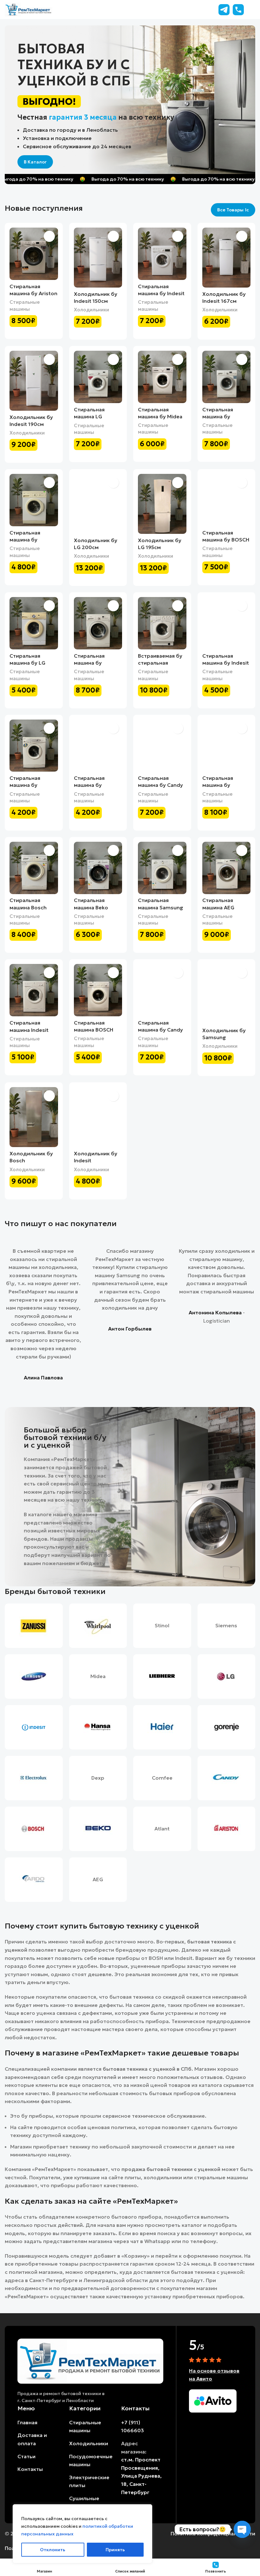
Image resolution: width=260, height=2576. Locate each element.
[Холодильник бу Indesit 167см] (227, 258)
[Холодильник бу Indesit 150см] (98, 258)
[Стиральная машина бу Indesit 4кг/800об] (227, 623)
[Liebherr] (162, 1676)
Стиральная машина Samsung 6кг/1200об (161, 907)
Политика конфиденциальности (213, 2533)
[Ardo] (34, 1880)
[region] (82, 2534)
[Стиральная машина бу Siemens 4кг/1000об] (34, 500)
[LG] (227, 1676)
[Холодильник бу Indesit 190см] (34, 381)
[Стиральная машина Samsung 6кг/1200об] (162, 868)
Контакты (30, 2469)
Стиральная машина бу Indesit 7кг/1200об (161, 293)
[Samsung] (34, 1676)
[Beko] (98, 1829)
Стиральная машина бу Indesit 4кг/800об (226, 663)
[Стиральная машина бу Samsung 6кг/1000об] (227, 746)
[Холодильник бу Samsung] (227, 994)
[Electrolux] (34, 1778)
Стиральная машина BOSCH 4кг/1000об (94, 1030)
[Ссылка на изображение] (90, 2360)
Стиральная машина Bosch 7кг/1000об (28, 907)
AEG (98, 1879)
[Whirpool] (98, 1626)
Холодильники (91, 310)
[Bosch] (34, 1829)
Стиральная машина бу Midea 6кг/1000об (160, 417)
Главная (27, 2422)
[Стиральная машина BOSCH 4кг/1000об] (98, 990)
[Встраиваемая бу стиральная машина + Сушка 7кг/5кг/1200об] (162, 623)
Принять (115, 2550)
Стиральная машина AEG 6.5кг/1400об (220, 907)
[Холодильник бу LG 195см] (162, 504)
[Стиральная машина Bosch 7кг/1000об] (34, 868)
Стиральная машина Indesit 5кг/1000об (29, 1030)
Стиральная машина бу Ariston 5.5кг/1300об (33, 293)
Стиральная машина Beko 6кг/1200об (91, 907)
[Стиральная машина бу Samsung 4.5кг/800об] (34, 746)
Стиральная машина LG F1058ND (89, 417)
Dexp (98, 1778)
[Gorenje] (227, 1727)
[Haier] (162, 1727)
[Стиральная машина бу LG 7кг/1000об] (34, 623)
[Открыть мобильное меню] (253, 10)
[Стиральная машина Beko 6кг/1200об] (98, 868)
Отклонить (53, 2550)
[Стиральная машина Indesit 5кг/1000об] (34, 990)
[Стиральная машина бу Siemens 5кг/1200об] (227, 377)
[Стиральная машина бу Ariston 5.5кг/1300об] (34, 254)
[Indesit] (34, 1727)
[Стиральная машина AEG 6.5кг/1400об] (227, 868)
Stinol (162, 1625)
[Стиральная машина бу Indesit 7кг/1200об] (162, 254)
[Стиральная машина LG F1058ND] (98, 377)
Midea (98, 1676)
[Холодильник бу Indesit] (98, 1117)
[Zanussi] (34, 1626)
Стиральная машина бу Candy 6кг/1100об (160, 785)
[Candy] (227, 1778)
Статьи (26, 2456)
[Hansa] (98, 1727)
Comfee (162, 1778)
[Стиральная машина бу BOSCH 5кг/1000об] (227, 500)
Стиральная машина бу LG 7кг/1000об (27, 663)
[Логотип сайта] (29, 9)
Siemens (226, 1625)
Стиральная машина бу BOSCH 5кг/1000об (226, 540)
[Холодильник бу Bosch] (34, 1117)
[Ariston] (227, 1829)
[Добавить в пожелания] (49, 236)
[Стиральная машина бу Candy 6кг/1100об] (162, 746)
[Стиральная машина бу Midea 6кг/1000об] (162, 377)
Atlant (162, 1829)
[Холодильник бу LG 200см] (98, 504)
